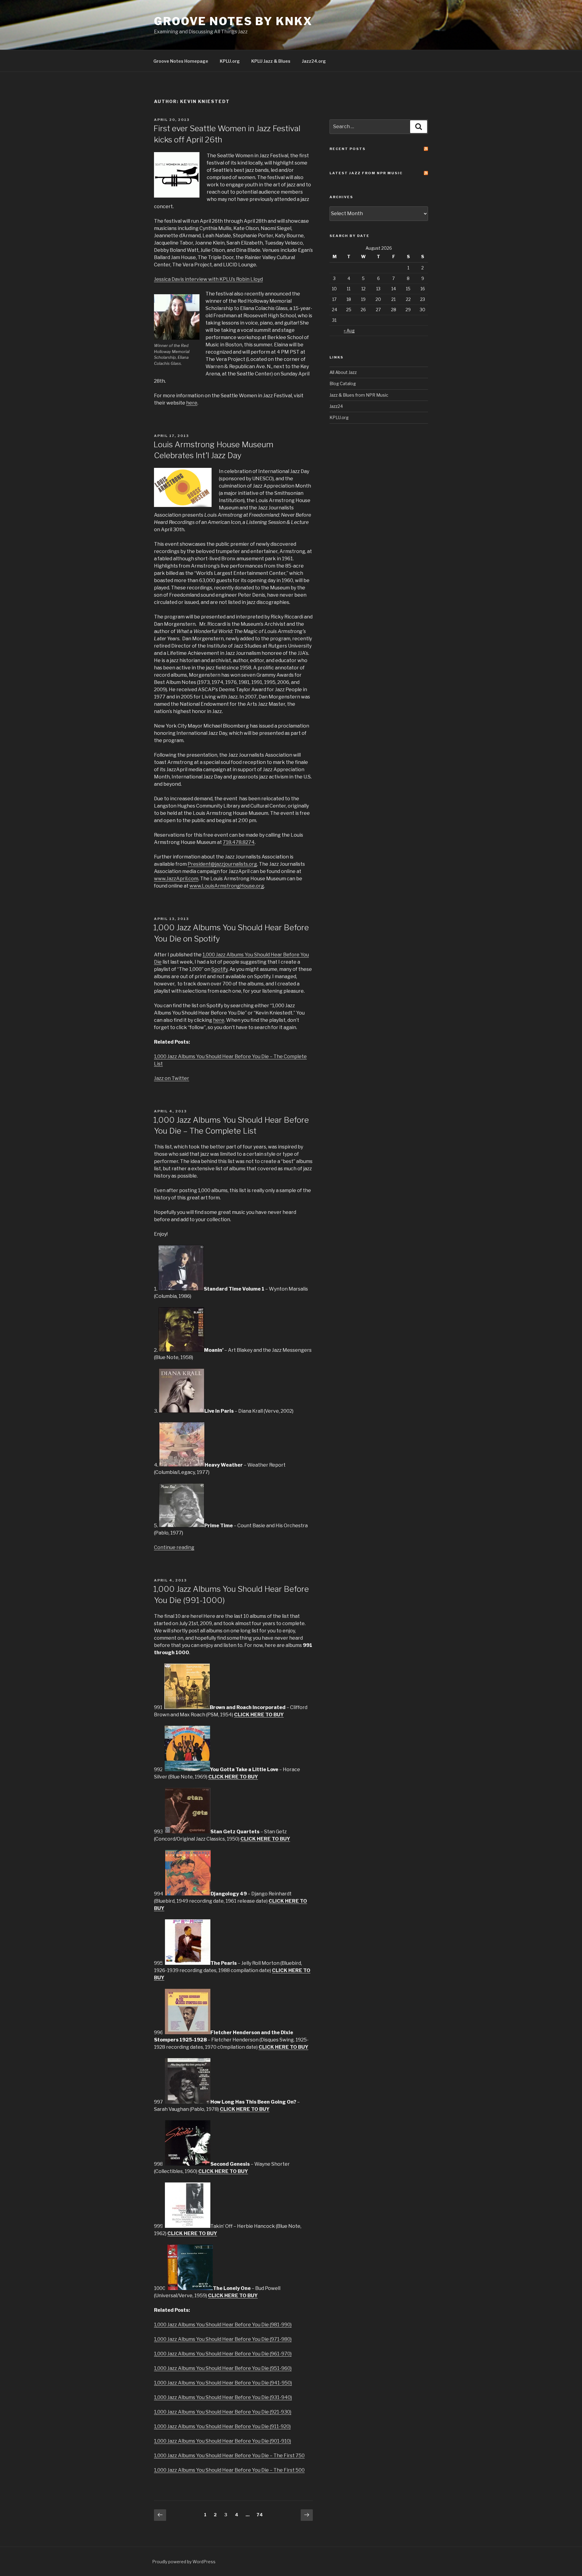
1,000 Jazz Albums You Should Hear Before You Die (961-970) (223, 2354)
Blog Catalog (343, 383)
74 (261, 2514)
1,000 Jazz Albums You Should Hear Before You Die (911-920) (222, 2426)
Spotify (219, 969)
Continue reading (174, 1547)
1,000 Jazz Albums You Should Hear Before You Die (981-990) (223, 2325)
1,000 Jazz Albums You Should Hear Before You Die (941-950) (223, 2383)
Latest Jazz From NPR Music (366, 173)
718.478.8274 (239, 842)
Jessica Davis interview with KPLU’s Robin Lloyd (208, 279)
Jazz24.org (314, 61)
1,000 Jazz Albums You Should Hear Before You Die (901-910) (222, 2441)
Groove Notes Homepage (181, 61)
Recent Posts (348, 149)
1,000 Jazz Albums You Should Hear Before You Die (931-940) (223, 2397)
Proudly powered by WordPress (184, 2562)
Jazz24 (336, 406)
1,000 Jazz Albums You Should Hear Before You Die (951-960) (223, 2368)
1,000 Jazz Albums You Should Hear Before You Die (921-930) (223, 2412)
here (192, 403)
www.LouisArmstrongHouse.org (227, 886)
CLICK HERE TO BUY (259, 1715)
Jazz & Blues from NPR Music (359, 395)
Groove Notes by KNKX (233, 21)
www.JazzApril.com (176, 879)
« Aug (349, 330)
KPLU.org (230, 61)
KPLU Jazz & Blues (271, 61)
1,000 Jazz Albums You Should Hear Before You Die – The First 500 (229, 2470)
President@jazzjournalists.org (222, 864)
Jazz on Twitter (172, 1078)
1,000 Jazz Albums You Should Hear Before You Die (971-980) (223, 2339)
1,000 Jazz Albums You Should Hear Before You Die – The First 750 (229, 2456)
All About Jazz (343, 372)
